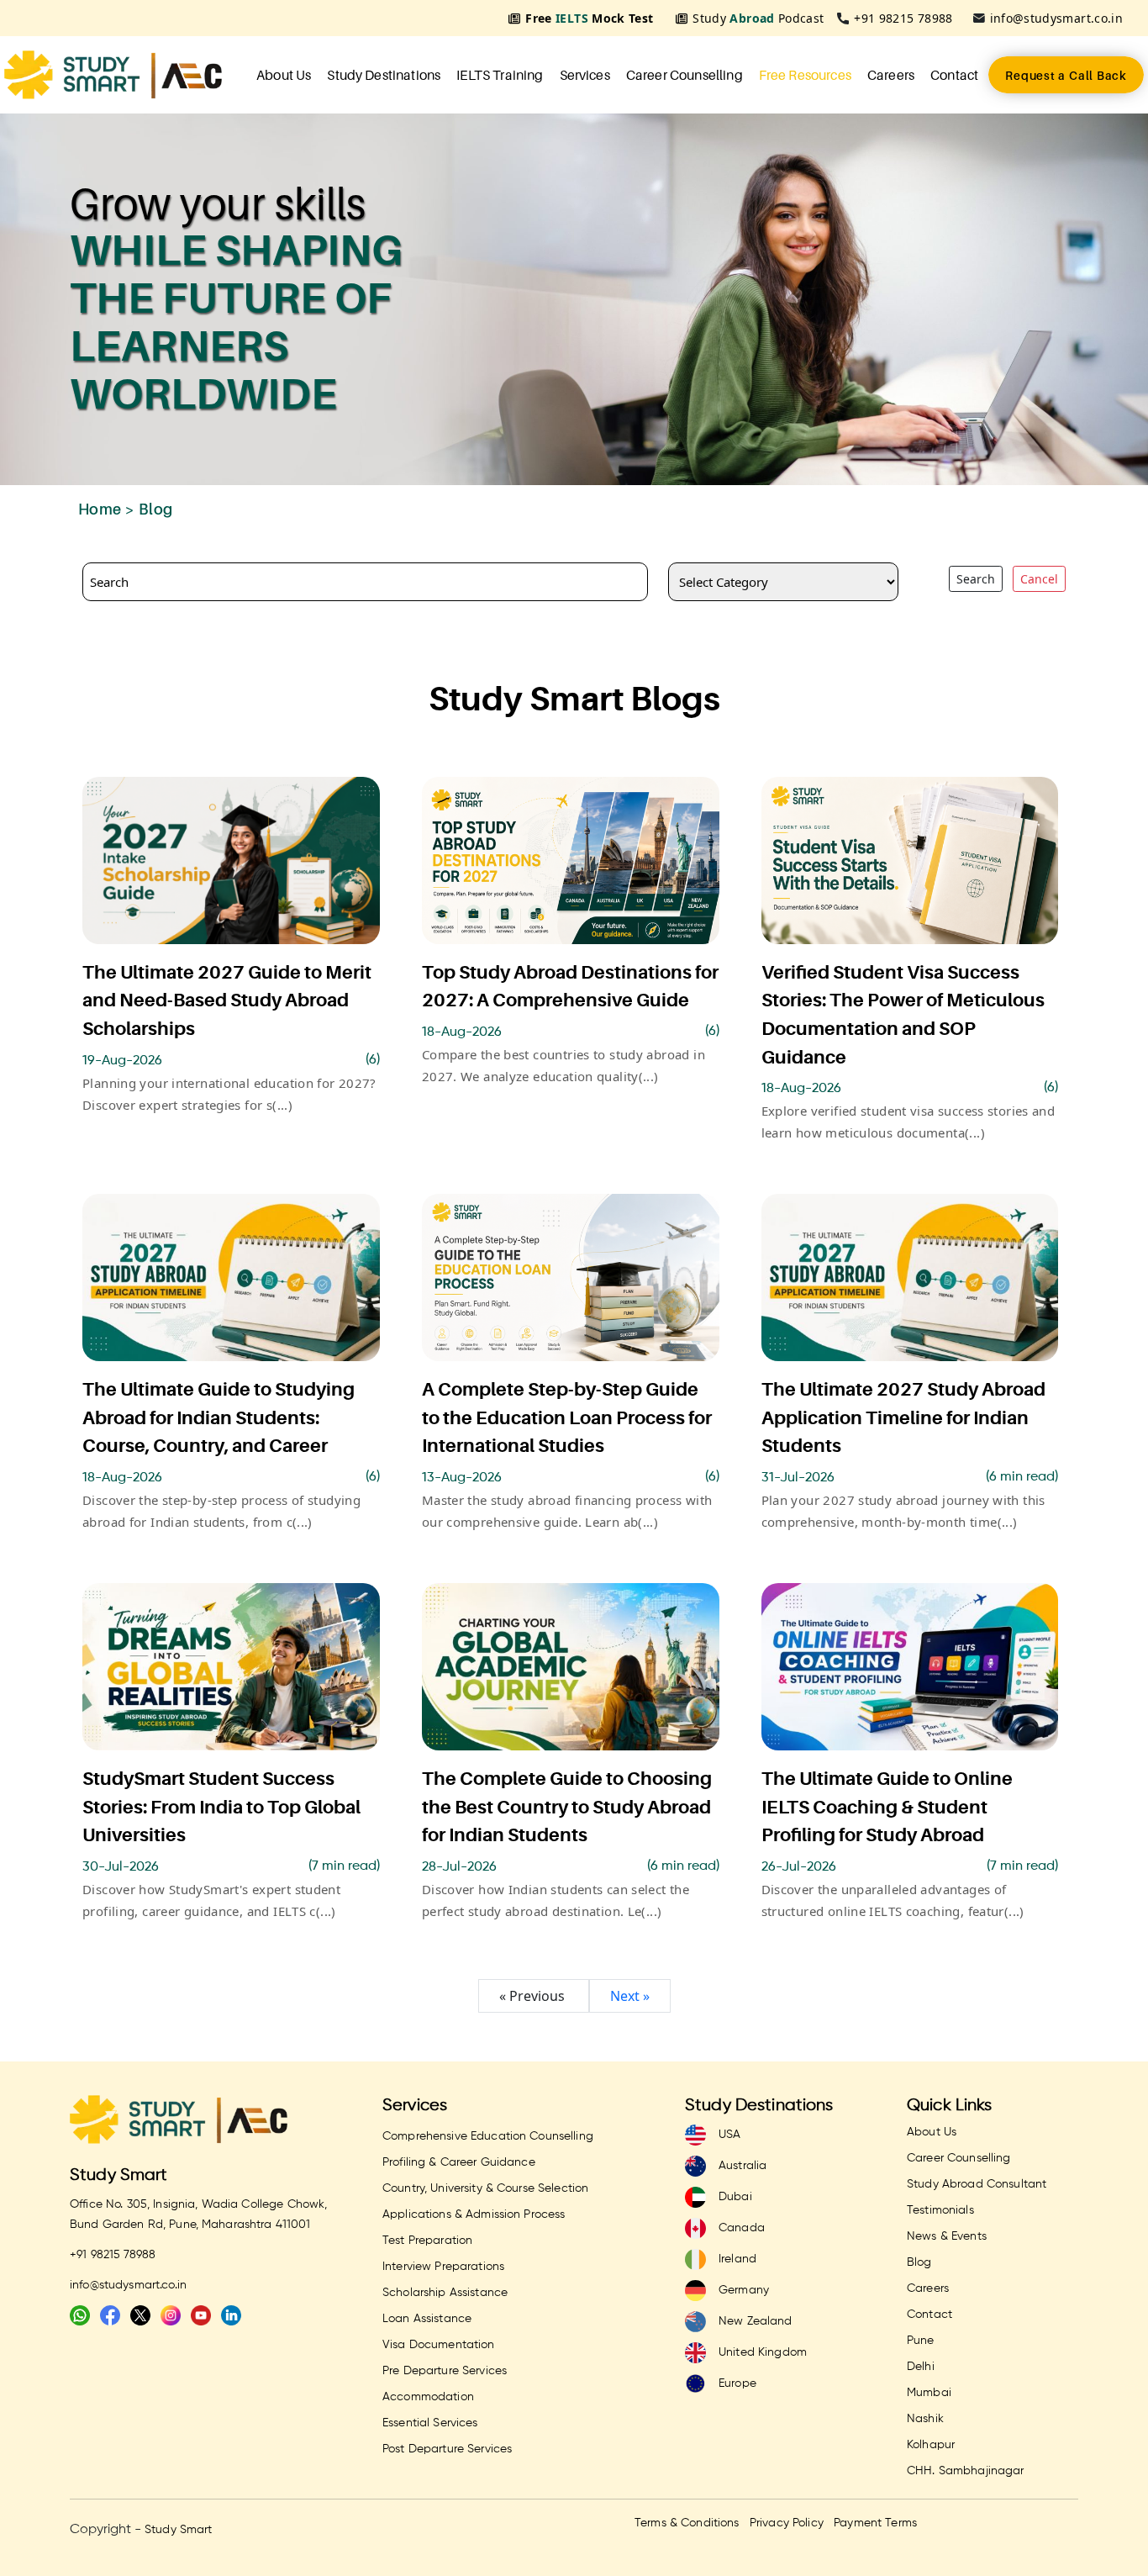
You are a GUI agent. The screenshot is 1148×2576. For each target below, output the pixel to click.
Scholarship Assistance (445, 2293)
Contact (954, 75)
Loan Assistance (427, 2319)
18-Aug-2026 (462, 1032)
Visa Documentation (439, 2345)
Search (976, 579)
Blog (919, 2262)
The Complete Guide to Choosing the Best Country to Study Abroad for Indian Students (567, 1807)
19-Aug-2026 (122, 1061)
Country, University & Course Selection (485, 2188)
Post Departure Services (447, 2449)
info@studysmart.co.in (1056, 18)
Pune (921, 2341)
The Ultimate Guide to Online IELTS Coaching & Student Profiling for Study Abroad (887, 1807)
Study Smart (119, 2175)
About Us (284, 75)
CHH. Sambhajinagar (966, 2471)
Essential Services (430, 2423)
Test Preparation (427, 2241)
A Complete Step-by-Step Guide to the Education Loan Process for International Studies (567, 1417)
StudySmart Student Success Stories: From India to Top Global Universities (221, 1807)
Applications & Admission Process (474, 2214)
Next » (630, 1996)
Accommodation (428, 2397)
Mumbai (929, 2393)
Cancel (1039, 579)
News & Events (947, 2236)
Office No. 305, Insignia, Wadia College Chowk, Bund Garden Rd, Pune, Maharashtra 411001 (198, 2214)
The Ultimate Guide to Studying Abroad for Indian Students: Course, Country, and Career (219, 1417)
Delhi (921, 2367)
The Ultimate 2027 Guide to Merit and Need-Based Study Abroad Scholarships (227, 1000)
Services (585, 75)
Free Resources (805, 75)
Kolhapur (931, 2445)
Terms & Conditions (687, 2523)
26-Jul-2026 (799, 1867)
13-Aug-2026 (462, 1478)
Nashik (925, 2419)
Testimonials (940, 2210)
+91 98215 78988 (903, 18)
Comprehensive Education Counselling (488, 2136)
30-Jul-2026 (121, 1867)
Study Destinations (384, 75)
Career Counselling (685, 75)
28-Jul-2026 (459, 1867)
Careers (891, 75)
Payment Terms (875, 2523)
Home (100, 509)
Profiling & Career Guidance (459, 2162)
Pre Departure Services (445, 2371)
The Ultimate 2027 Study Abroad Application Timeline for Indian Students (903, 1417)
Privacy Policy (787, 2523)
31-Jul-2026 (798, 1478)
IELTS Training (500, 75)
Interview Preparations (443, 2267)
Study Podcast (758, 18)
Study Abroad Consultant (977, 2184)
